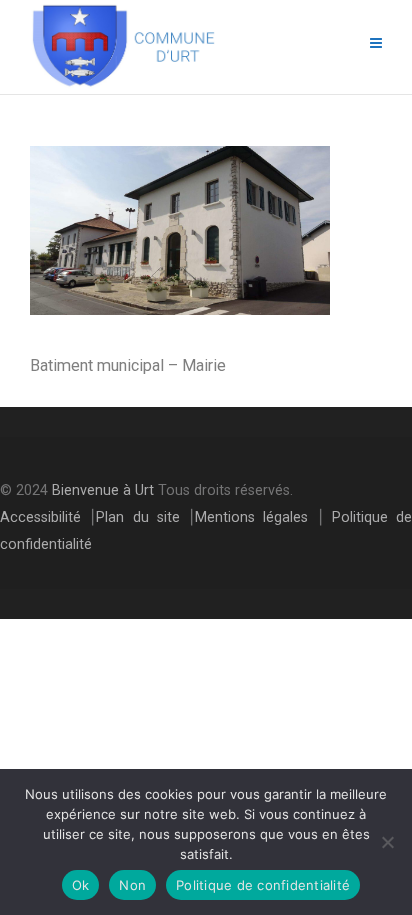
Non (132, 885)
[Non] (387, 842)
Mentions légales (251, 517)
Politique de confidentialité (263, 885)
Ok (81, 885)
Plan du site (138, 517)
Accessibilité (40, 517)
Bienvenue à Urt (103, 490)
